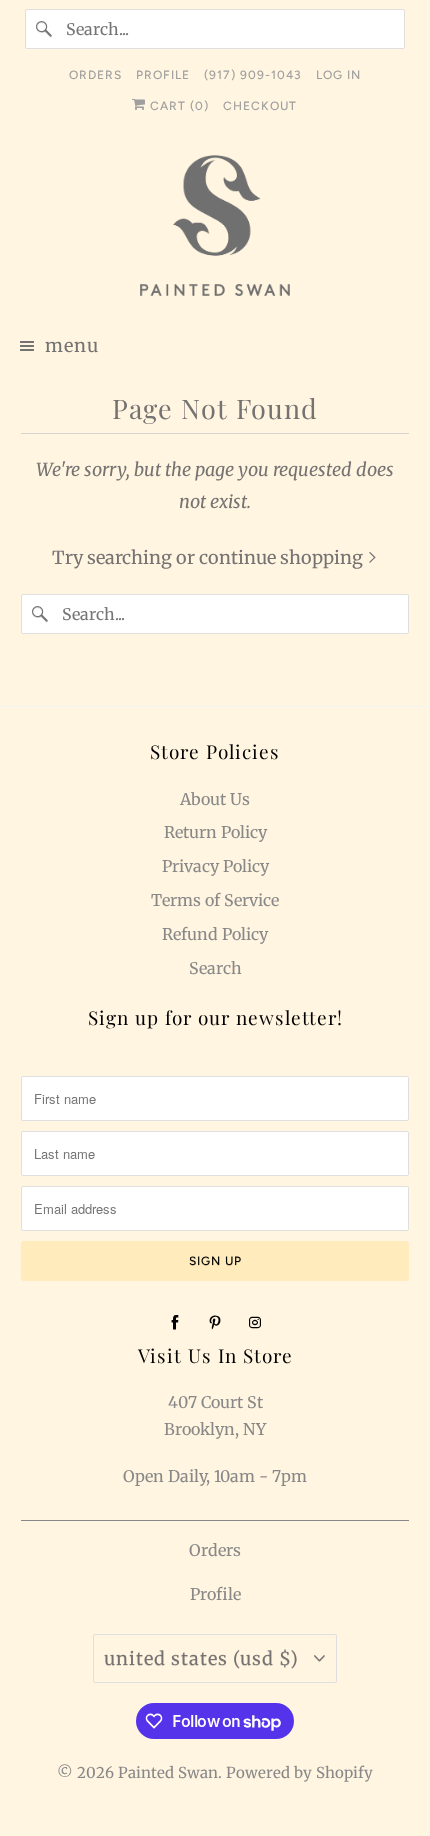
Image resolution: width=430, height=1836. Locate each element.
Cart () (177, 106)
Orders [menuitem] (95, 75)
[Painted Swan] (215, 228)
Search (215, 968)
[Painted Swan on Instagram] (255, 1323)
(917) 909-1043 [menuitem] (253, 75)
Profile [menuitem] (163, 75)
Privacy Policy (215, 866)
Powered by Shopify (299, 1772)
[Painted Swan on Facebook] (175, 1323)
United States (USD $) (204, 1658)
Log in (338, 75)
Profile (215, 1594)
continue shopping (283, 557)
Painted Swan (168, 1772)
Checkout (260, 106)
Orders (215, 1550)
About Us (215, 799)
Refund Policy (215, 934)
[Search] (45, 29)
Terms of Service (215, 900)
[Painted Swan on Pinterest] (215, 1323)
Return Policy (215, 832)
